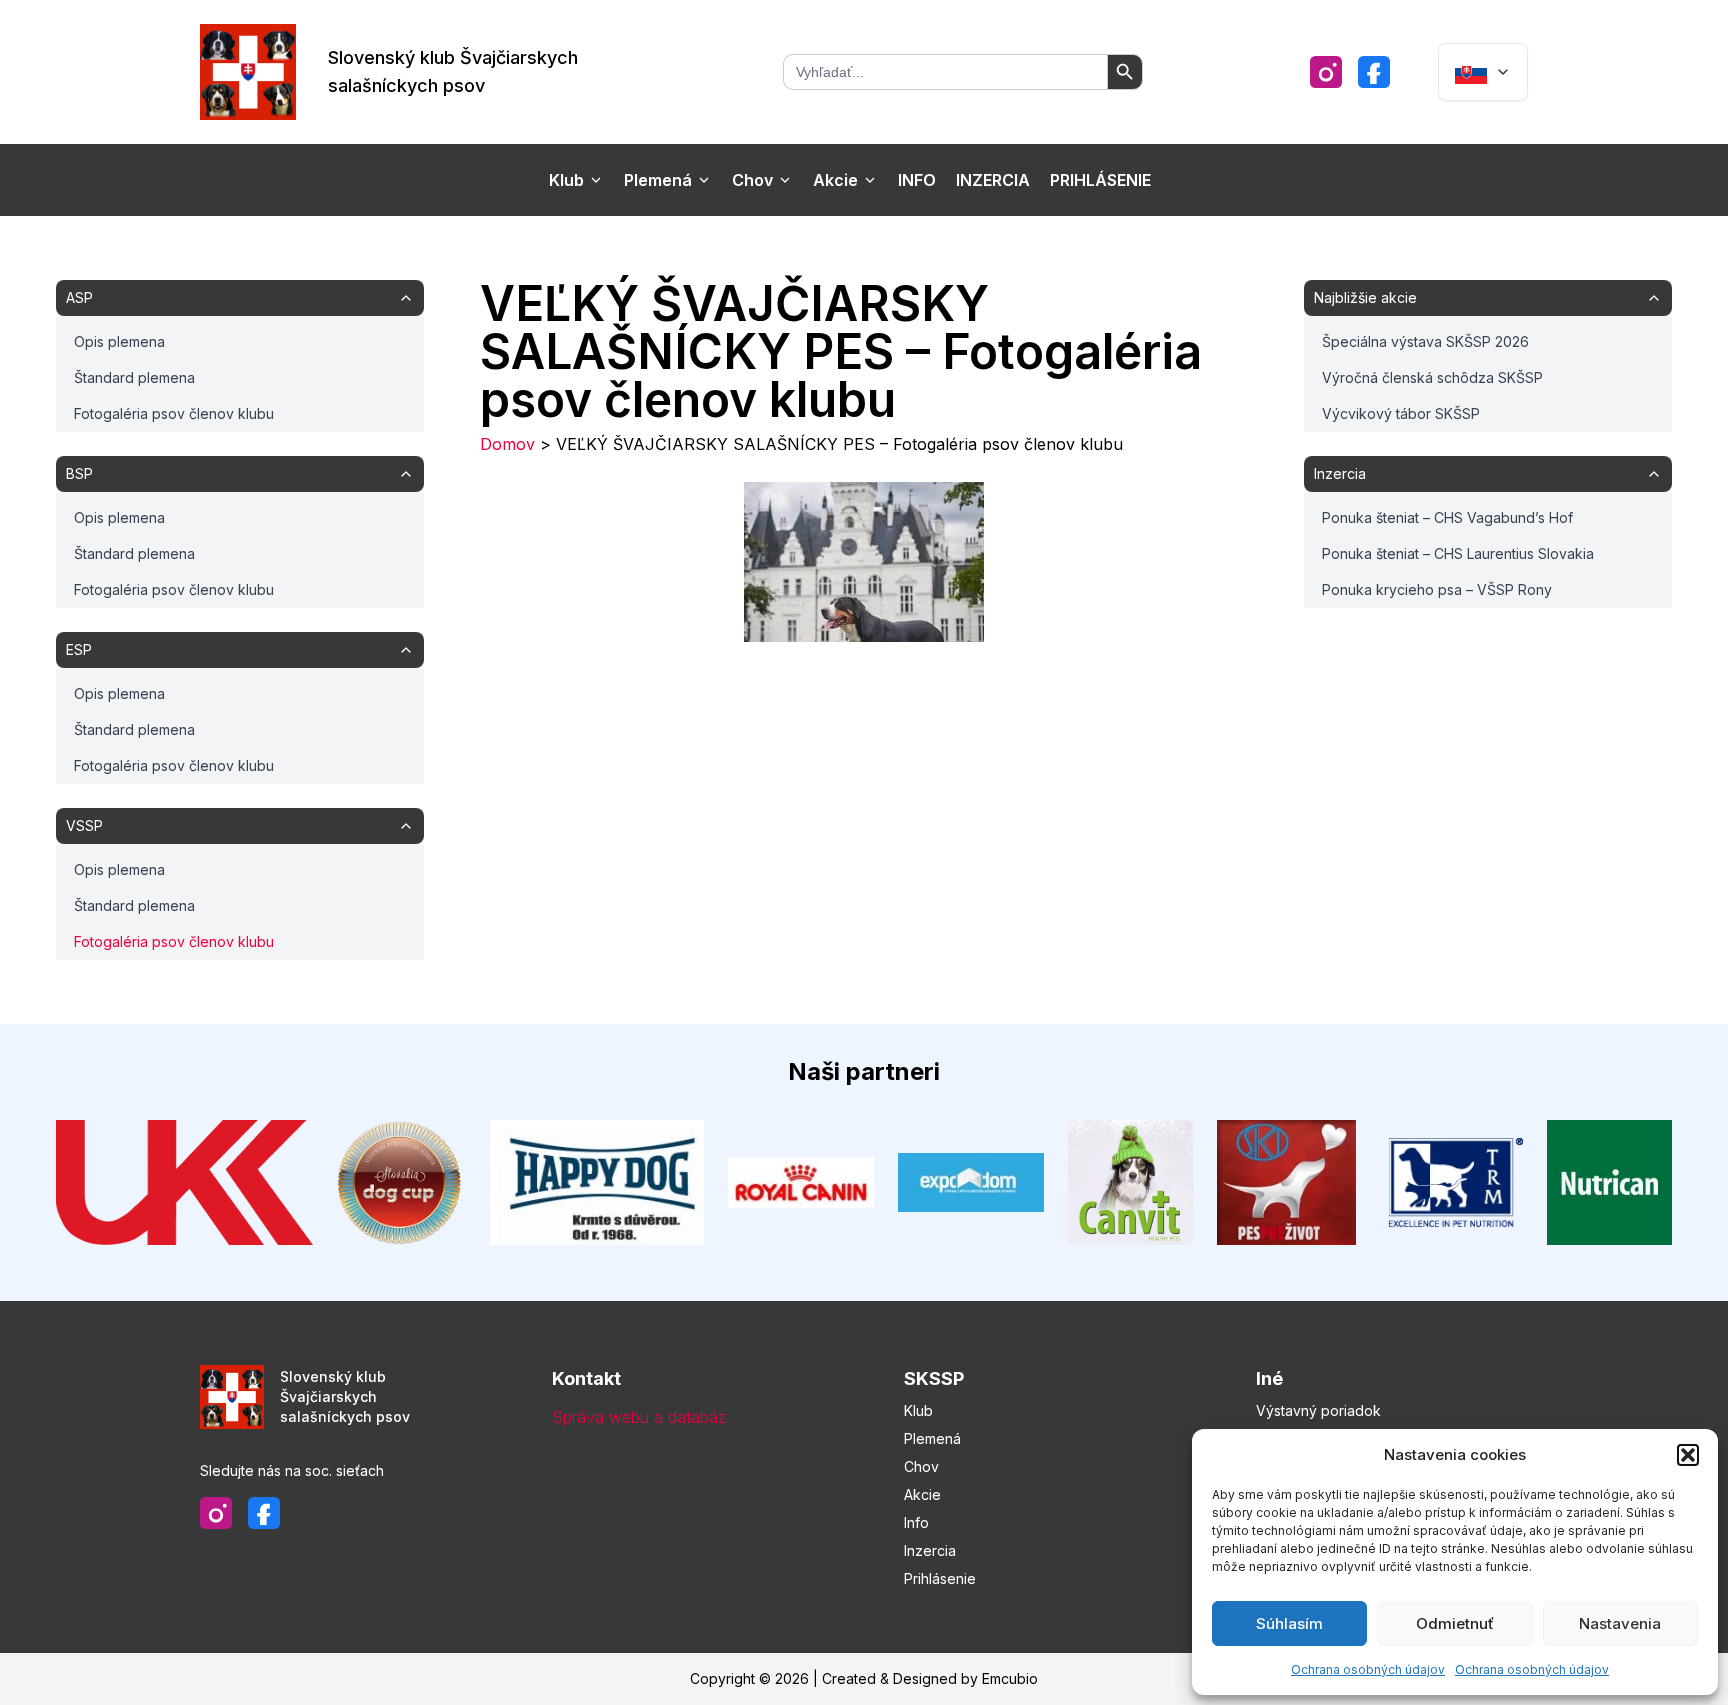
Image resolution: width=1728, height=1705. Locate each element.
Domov (507, 444)
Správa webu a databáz (639, 1417)
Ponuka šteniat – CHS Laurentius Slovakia (1458, 553)
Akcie (835, 180)
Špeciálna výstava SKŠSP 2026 (1425, 341)
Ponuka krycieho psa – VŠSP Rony (1437, 589)
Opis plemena (119, 341)
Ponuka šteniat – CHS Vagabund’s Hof (1447, 517)
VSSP (84, 825)
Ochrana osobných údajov (1368, 1669)
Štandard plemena (134, 377)
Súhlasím (1289, 1623)
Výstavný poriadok (1318, 1410)
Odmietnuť (1455, 1623)
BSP (79, 473)
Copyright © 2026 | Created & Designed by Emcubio (864, 1678)
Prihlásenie (1100, 180)
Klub (566, 180)
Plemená (658, 180)
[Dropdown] (1483, 72)
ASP (79, 297)
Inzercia (993, 180)
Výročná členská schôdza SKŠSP (1432, 377)
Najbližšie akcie (1365, 297)
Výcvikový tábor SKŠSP (1401, 413)
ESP (79, 649)
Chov (752, 180)
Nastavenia (1620, 1623)
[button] (1688, 1455)
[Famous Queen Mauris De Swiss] (864, 562)
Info (917, 180)
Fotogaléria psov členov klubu (174, 413)
